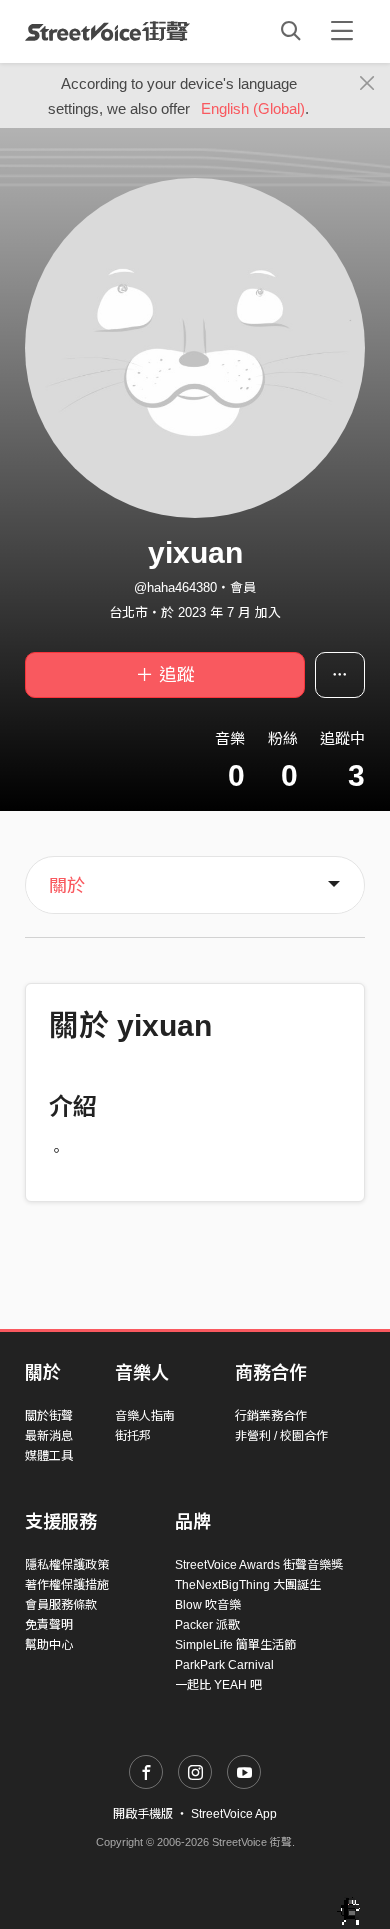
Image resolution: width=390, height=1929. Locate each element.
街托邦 (133, 1436)
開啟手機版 (143, 1814)
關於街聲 (49, 1416)
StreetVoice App (234, 1814)
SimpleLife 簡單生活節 (235, 1645)
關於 (67, 886)
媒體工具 (49, 1456)
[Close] (367, 84)
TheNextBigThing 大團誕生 (248, 1585)
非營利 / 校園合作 (281, 1436)
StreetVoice (107, 31)
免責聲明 (49, 1625)
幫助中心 (49, 1645)
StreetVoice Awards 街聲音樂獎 (259, 1565)
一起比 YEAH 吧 (218, 1685)
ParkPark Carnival (224, 1665)
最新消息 (49, 1436)
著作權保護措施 (67, 1585)
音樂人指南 (145, 1416)
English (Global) (253, 108)
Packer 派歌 (207, 1625)
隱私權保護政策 (67, 1565)
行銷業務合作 (271, 1416)
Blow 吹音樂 (208, 1605)
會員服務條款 (61, 1605)
